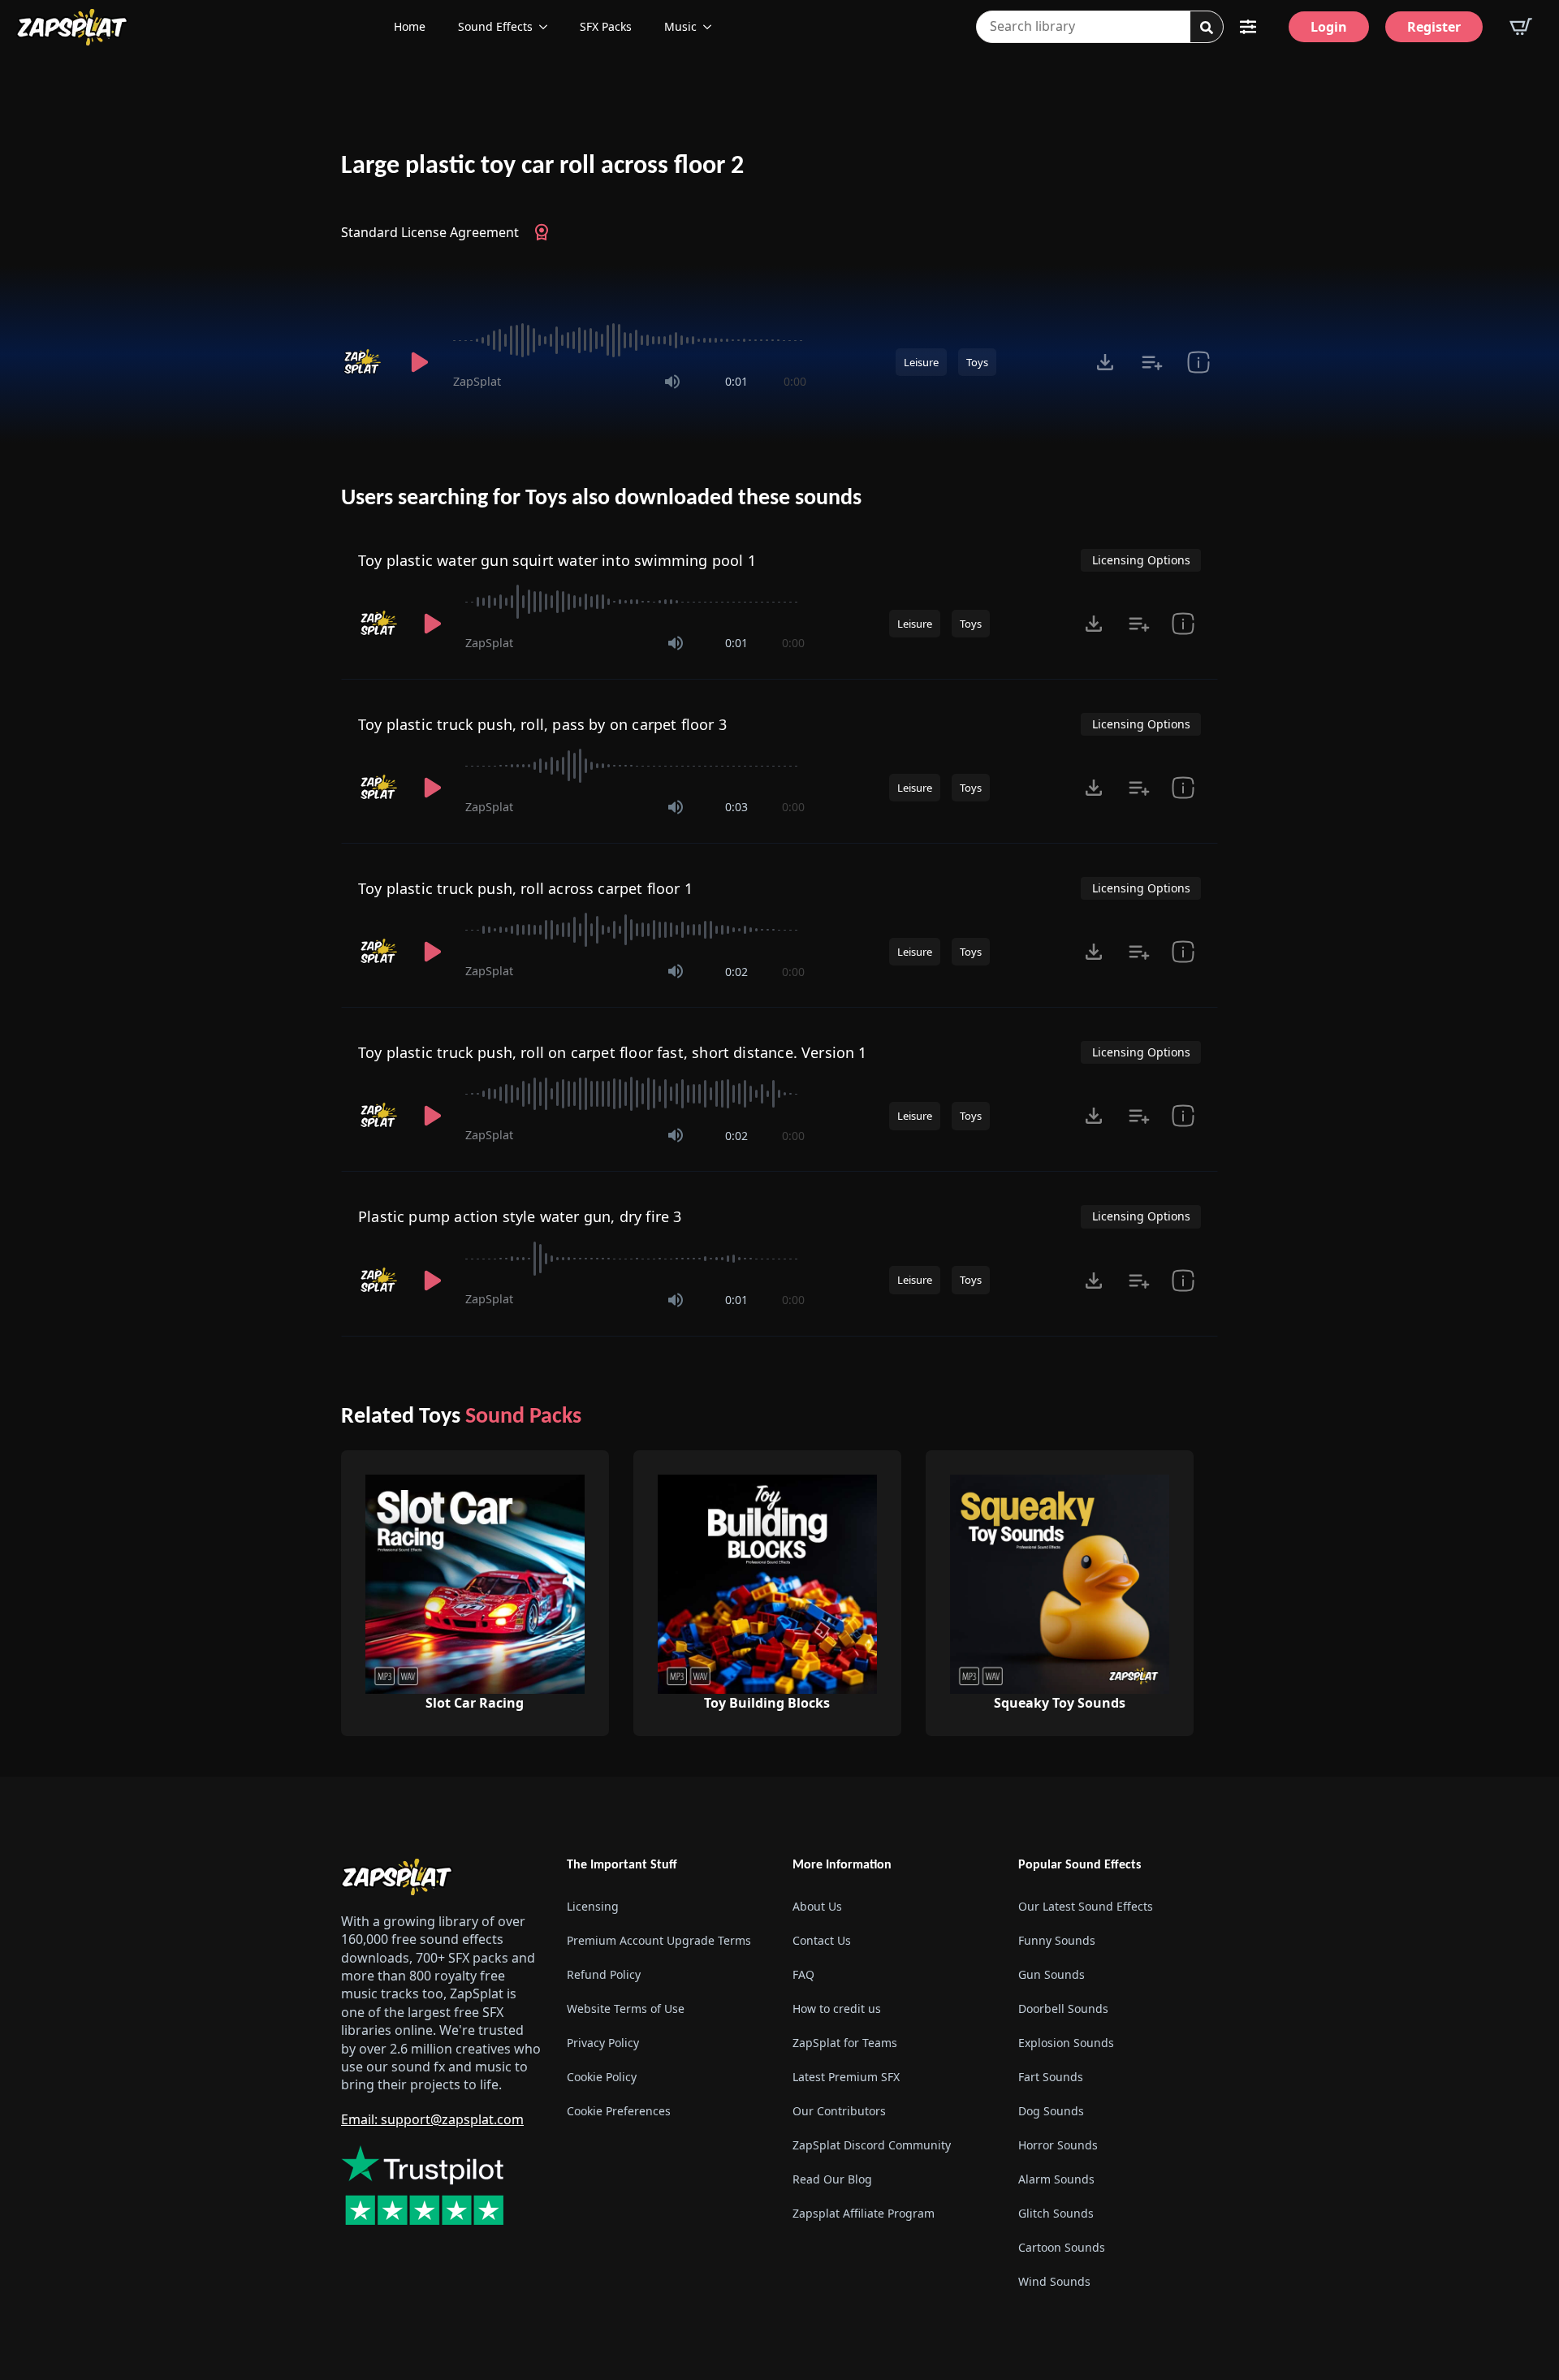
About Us (817, 1906)
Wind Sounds (1054, 2281)
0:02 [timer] (736, 972)
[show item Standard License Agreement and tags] (1198, 362)
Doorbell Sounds (1063, 2009)
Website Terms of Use (626, 2009)
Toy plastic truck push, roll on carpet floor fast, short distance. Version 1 (613, 1052)
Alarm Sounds (1056, 2179)
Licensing (593, 1906)
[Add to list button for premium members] (1152, 362)
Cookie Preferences (619, 2111)
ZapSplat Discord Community (872, 2145)
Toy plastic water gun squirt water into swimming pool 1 (557, 560)
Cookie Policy (602, 2077)
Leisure (921, 362)
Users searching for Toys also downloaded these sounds (601, 499)
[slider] (630, 340)
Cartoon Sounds (1062, 2247)
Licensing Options (1141, 560)
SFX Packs (606, 26)
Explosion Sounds (1066, 2043)
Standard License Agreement (430, 232)
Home (410, 26)
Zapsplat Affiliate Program (864, 2213)
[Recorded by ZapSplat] (364, 362)
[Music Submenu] (712, 27)
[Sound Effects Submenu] (548, 27)
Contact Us (822, 1940)
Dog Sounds (1051, 2111)
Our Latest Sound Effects (1086, 1906)
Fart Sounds (1051, 2077)
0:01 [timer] (736, 381)
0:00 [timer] (795, 381)
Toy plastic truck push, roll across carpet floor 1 (525, 888)
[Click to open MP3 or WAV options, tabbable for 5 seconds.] (1105, 362)
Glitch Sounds (1056, 2213)
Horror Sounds (1058, 2145)
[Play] (419, 362)
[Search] (1207, 28)
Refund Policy (604, 1974)
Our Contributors (839, 2111)
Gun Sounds (1052, 1974)
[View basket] (1521, 27)
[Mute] (672, 382)
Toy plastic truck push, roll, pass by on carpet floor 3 (542, 724)
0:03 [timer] (736, 807)
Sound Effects (495, 26)
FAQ (803, 1974)
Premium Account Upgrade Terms (659, 1940)
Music (680, 26)
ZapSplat (477, 381)
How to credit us (837, 2009)
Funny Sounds (1057, 1940)
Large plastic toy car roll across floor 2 (542, 166)
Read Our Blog (832, 2179)
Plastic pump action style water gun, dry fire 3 (520, 1216)
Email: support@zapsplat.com (432, 2119)
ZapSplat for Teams (845, 2043)
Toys (977, 362)
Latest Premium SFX (846, 2077)
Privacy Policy (603, 2043)
